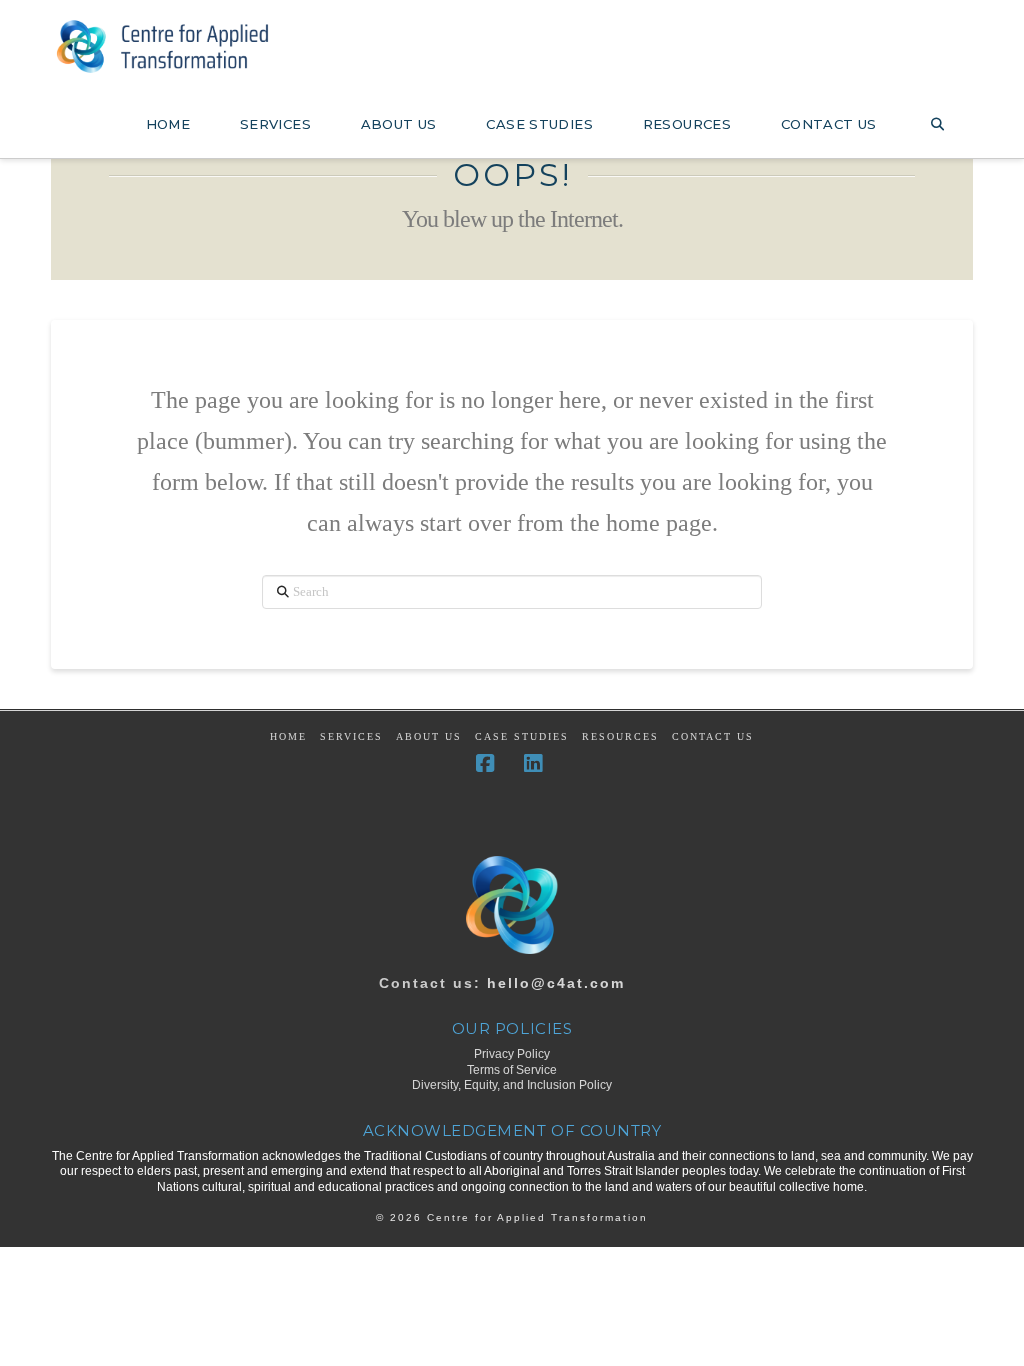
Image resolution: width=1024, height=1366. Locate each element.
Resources (620, 736)
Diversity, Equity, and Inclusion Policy (512, 1085)
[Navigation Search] (936, 118)
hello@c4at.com (556, 983)
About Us (429, 736)
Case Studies (522, 736)
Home (288, 736)
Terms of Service (512, 1070)
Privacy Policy (512, 1054)
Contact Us (713, 736)
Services (351, 736)
